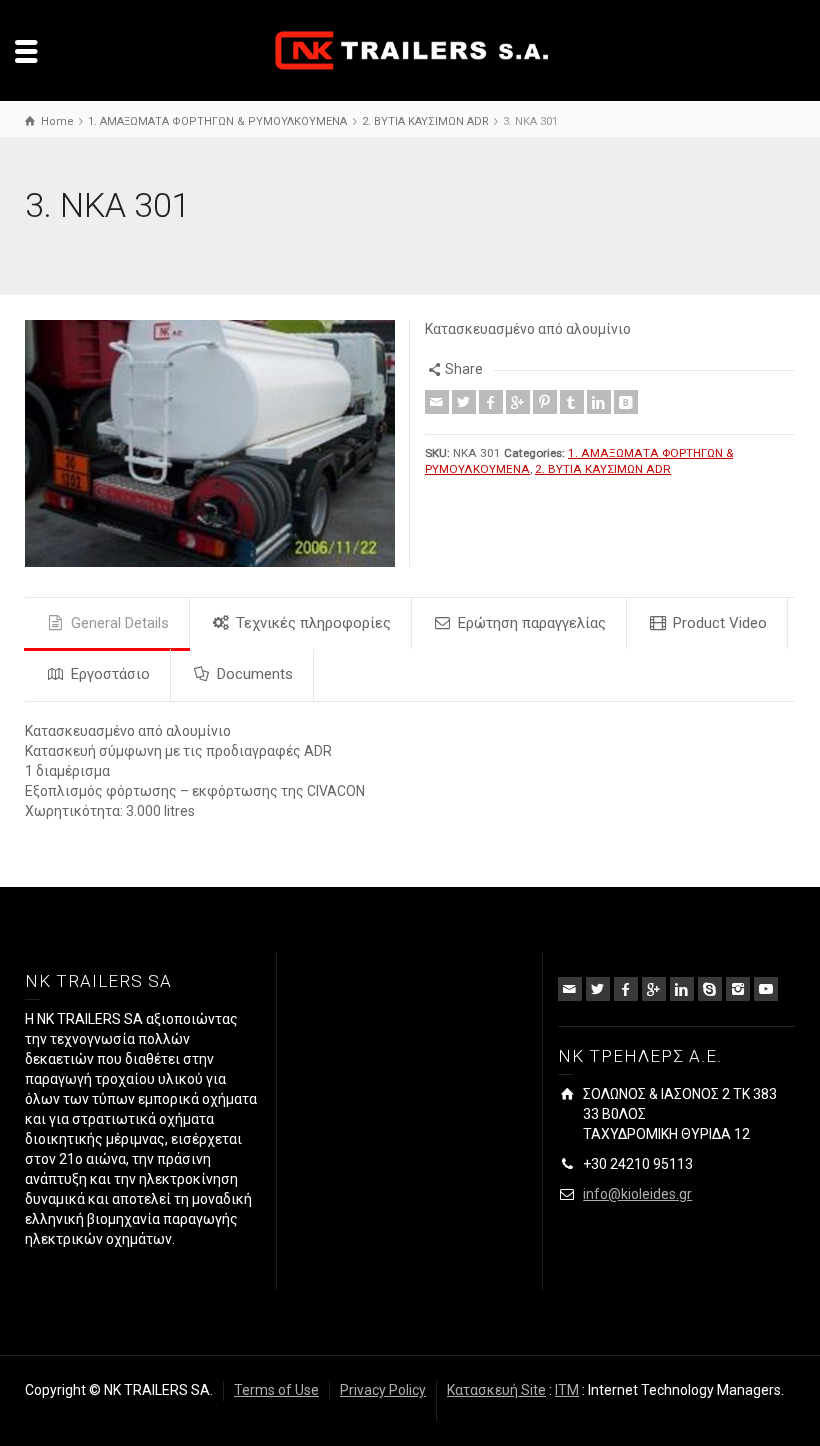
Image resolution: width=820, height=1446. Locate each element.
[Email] (437, 402)
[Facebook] (491, 402)
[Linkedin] (599, 402)
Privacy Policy (383, 1390)
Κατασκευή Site (496, 1390)
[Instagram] (738, 989)
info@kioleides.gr (637, 1194)
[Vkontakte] (626, 402)
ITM (567, 1390)
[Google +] (518, 402)
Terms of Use (276, 1390)
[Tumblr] (572, 402)
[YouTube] (766, 989)
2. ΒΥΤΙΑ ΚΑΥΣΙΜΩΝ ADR (603, 469)
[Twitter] (464, 402)
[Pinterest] (545, 402)
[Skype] (710, 989)
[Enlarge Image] (210, 443)
